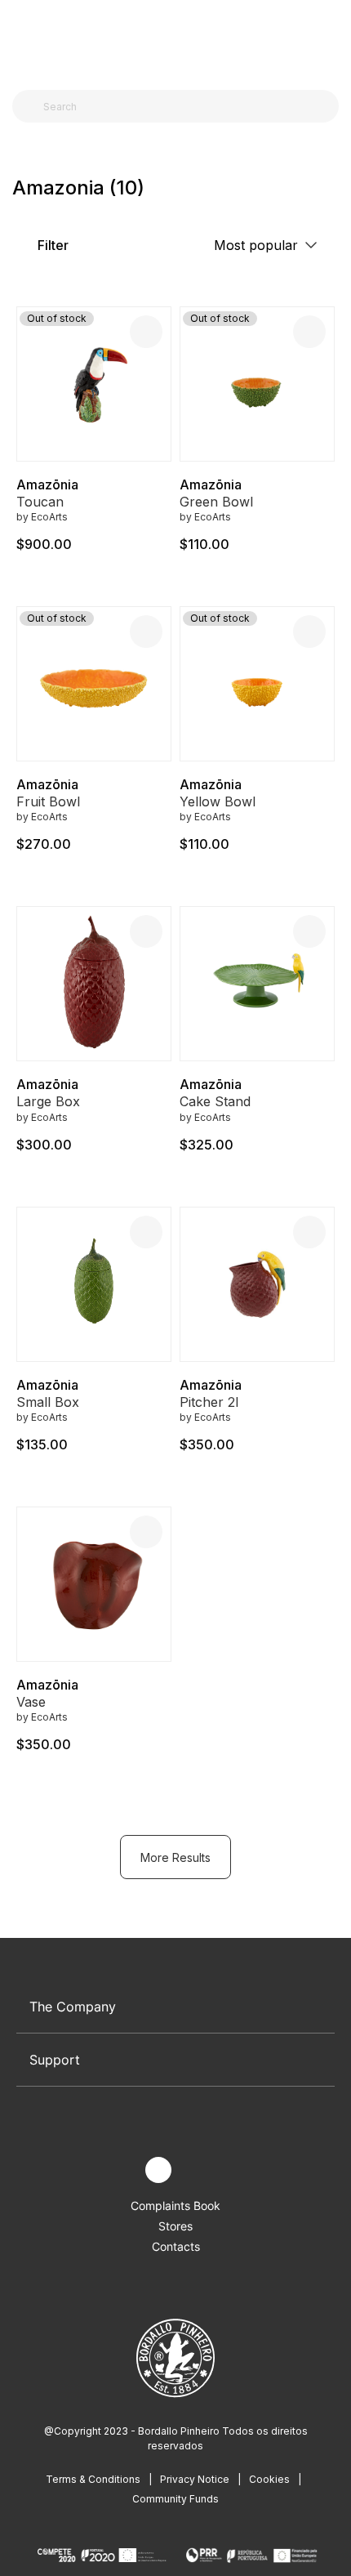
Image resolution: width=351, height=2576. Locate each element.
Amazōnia (47, 484)
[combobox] (185, 106)
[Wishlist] (146, 332)
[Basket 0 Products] (332, 40)
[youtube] (196, 2170)
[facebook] (120, 2170)
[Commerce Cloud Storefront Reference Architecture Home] (172, 40)
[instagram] (158, 2170)
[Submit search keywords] (29, 106)
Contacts (176, 2246)
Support (55, 2060)
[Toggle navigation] (21, 39)
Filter (51, 245)
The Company (73, 2007)
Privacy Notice (195, 2479)
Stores (175, 2226)
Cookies (269, 2479)
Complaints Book (175, 2205)
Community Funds (175, 2499)
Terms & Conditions (93, 2479)
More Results (175, 1857)
